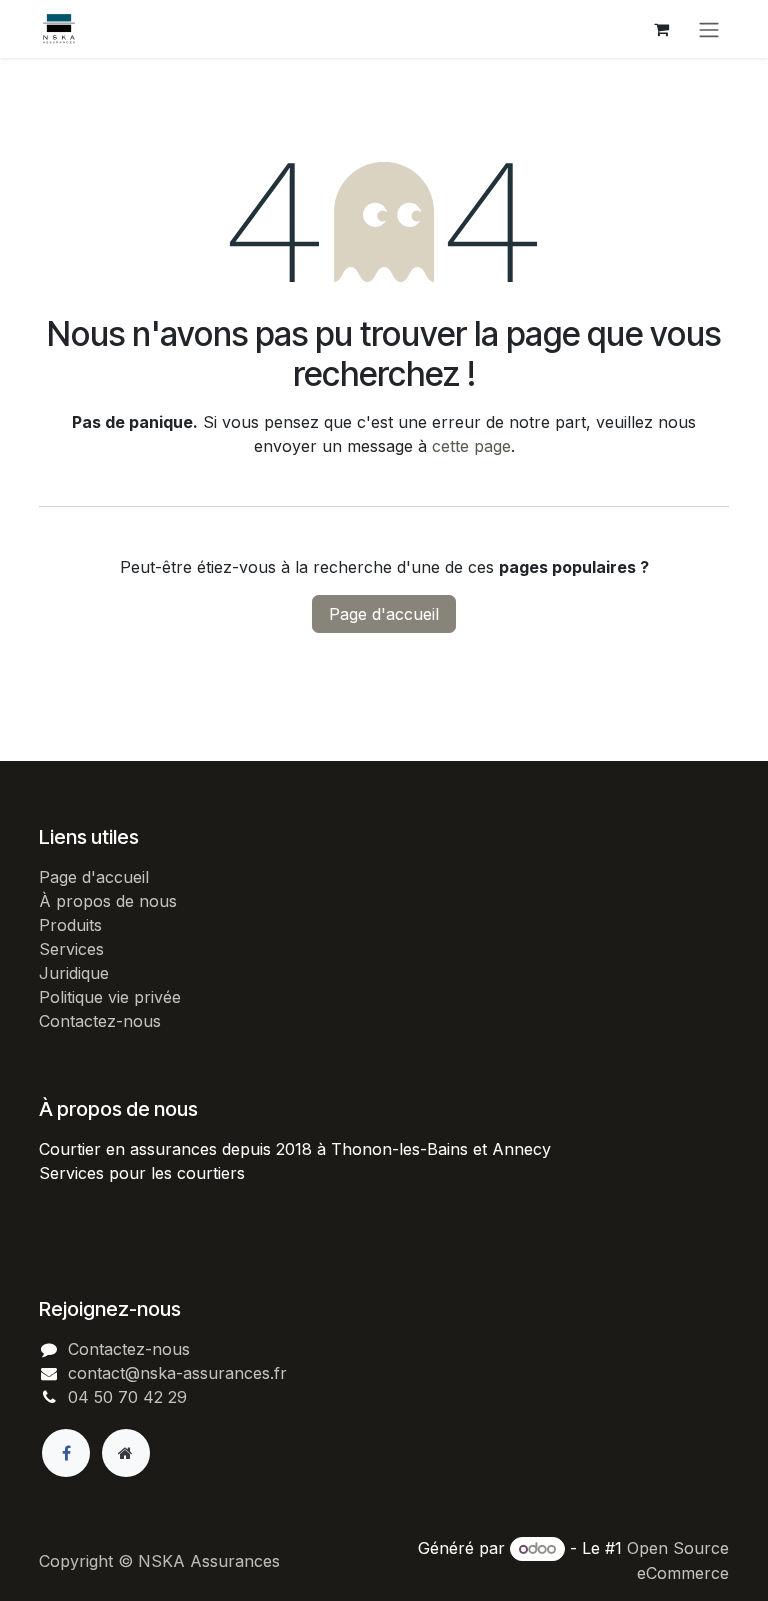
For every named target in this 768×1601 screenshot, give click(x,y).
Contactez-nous (100, 1021)
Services (71, 949)
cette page (471, 446)
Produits (70, 925)
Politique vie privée (110, 997)
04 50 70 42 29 (127, 1397)
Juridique (74, 973)
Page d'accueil (384, 614)
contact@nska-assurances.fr (177, 1373)
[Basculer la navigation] (709, 29)
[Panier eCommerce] (661, 29)
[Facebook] (66, 1453)
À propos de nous (108, 901)
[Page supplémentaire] (126, 1453)
